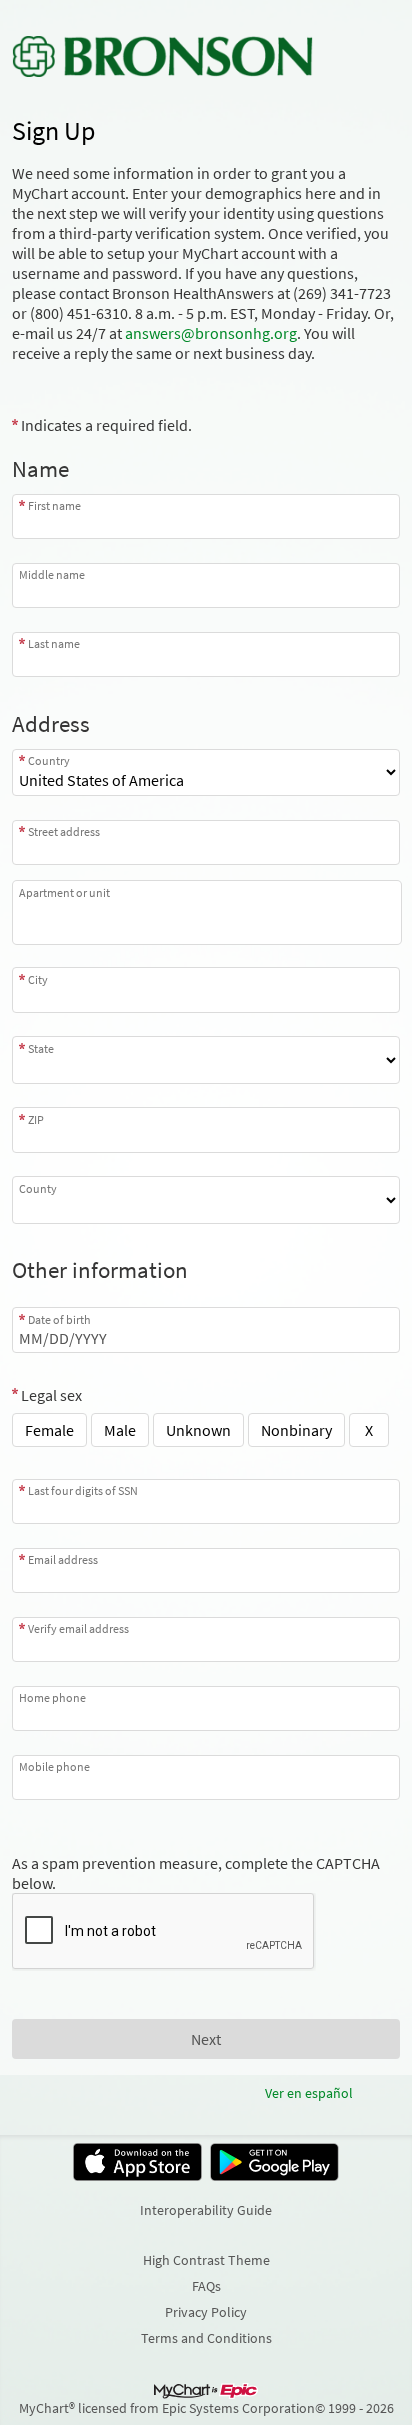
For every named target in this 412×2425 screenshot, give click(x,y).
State (41, 1048)
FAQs (206, 2286)
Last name (54, 643)
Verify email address (78, 1628)
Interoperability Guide (206, 2210)
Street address (64, 831)
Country (49, 760)
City (38, 979)
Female (49, 1430)
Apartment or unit (64, 892)
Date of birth (59, 1319)
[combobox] (206, 842)
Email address (63, 1559)
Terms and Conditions (206, 2338)
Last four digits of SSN (83, 1490)
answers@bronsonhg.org (211, 333)
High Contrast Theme (206, 2260)
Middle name (52, 574)
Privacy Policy (206, 2312)
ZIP (36, 1119)
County (38, 1188)
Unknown (198, 1430)
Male (120, 1430)
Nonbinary (296, 1430)
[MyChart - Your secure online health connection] (162, 56)
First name (54, 505)
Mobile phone (54, 1766)
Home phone (52, 1697)
